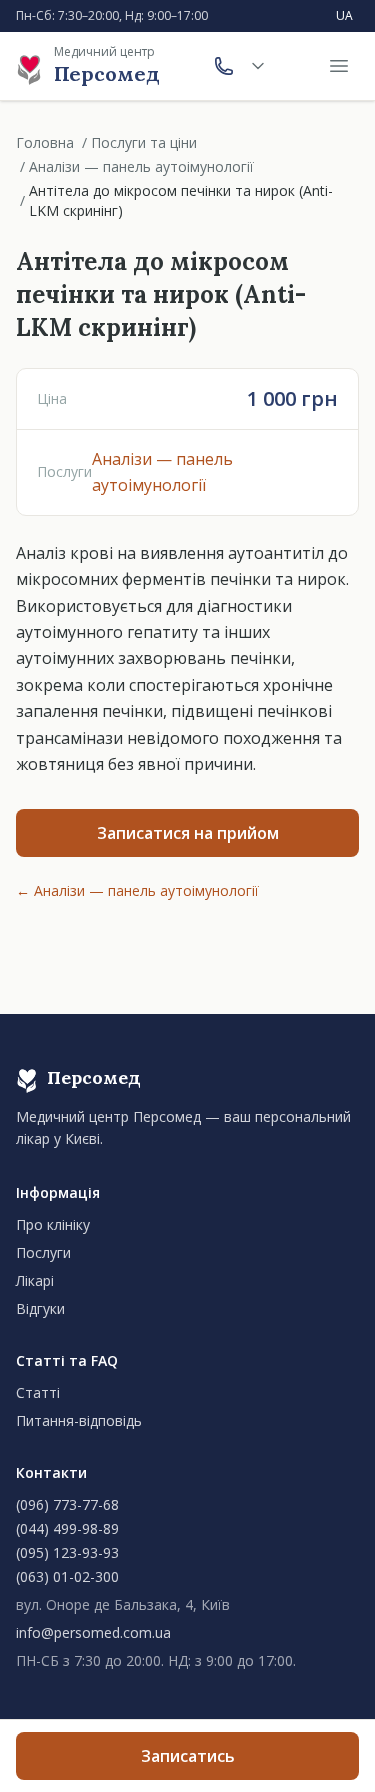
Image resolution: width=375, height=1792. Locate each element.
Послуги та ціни (144, 142)
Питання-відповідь (79, 1420)
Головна (45, 142)
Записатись (188, 1756)
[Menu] (339, 66)
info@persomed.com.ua (93, 1632)
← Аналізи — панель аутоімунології (137, 890)
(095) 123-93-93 (67, 1552)
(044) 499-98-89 (67, 1528)
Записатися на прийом (188, 833)
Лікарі (35, 1280)
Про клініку (53, 1224)
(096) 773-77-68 (67, 1504)
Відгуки (40, 1308)
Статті (38, 1392)
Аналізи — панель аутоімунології (141, 166)
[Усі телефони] (258, 66)
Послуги (43, 1252)
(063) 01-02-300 (67, 1576)
